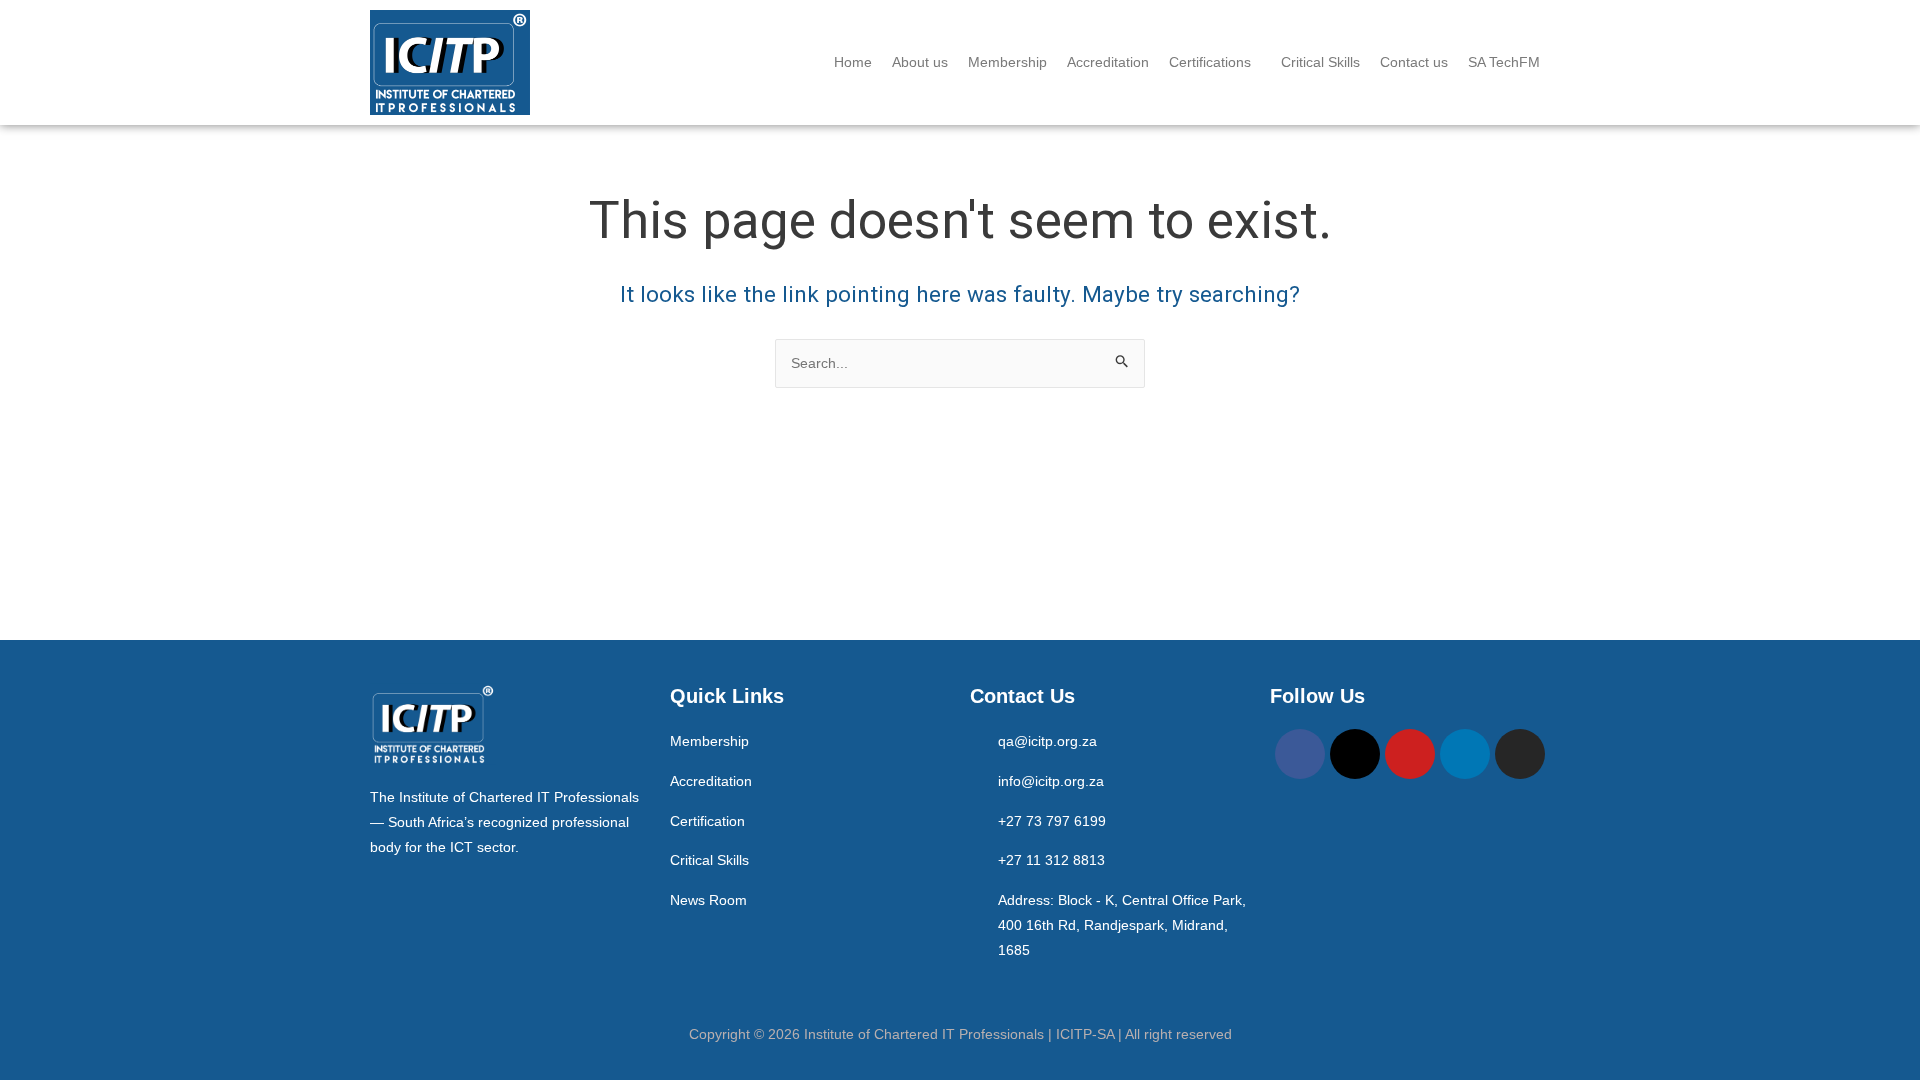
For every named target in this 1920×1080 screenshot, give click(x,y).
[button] (1215, 62)
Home (853, 62)
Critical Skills (1320, 62)
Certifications (1210, 62)
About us (920, 62)
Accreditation (1108, 62)
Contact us (1414, 62)
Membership (1007, 62)
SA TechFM (1504, 62)
